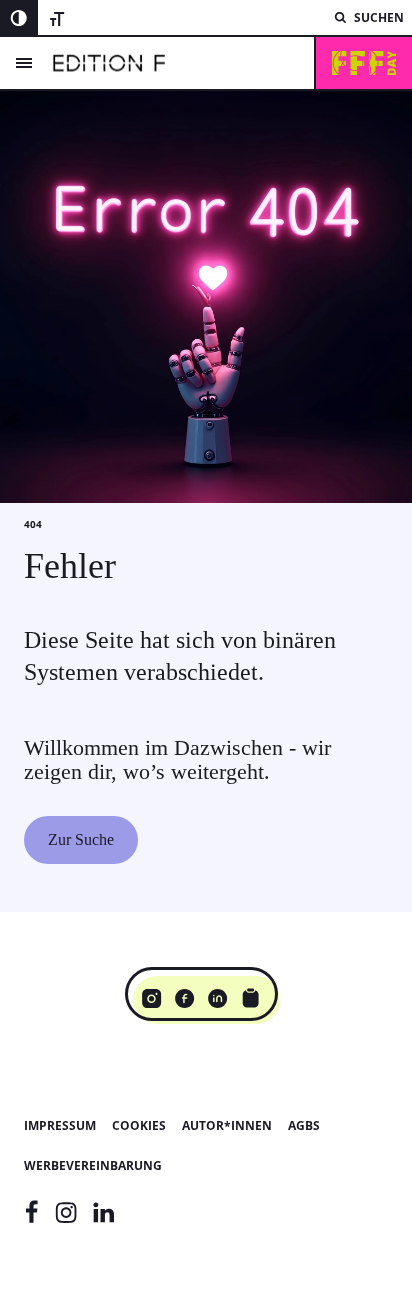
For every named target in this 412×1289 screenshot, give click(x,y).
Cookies (139, 1125)
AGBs (304, 1125)
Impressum (60, 1125)
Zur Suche (81, 839)
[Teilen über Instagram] (151, 998)
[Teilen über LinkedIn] (217, 998)
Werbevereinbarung (93, 1165)
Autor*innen (227, 1125)
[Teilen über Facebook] (184, 998)
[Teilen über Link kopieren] (250, 998)
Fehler (70, 566)
